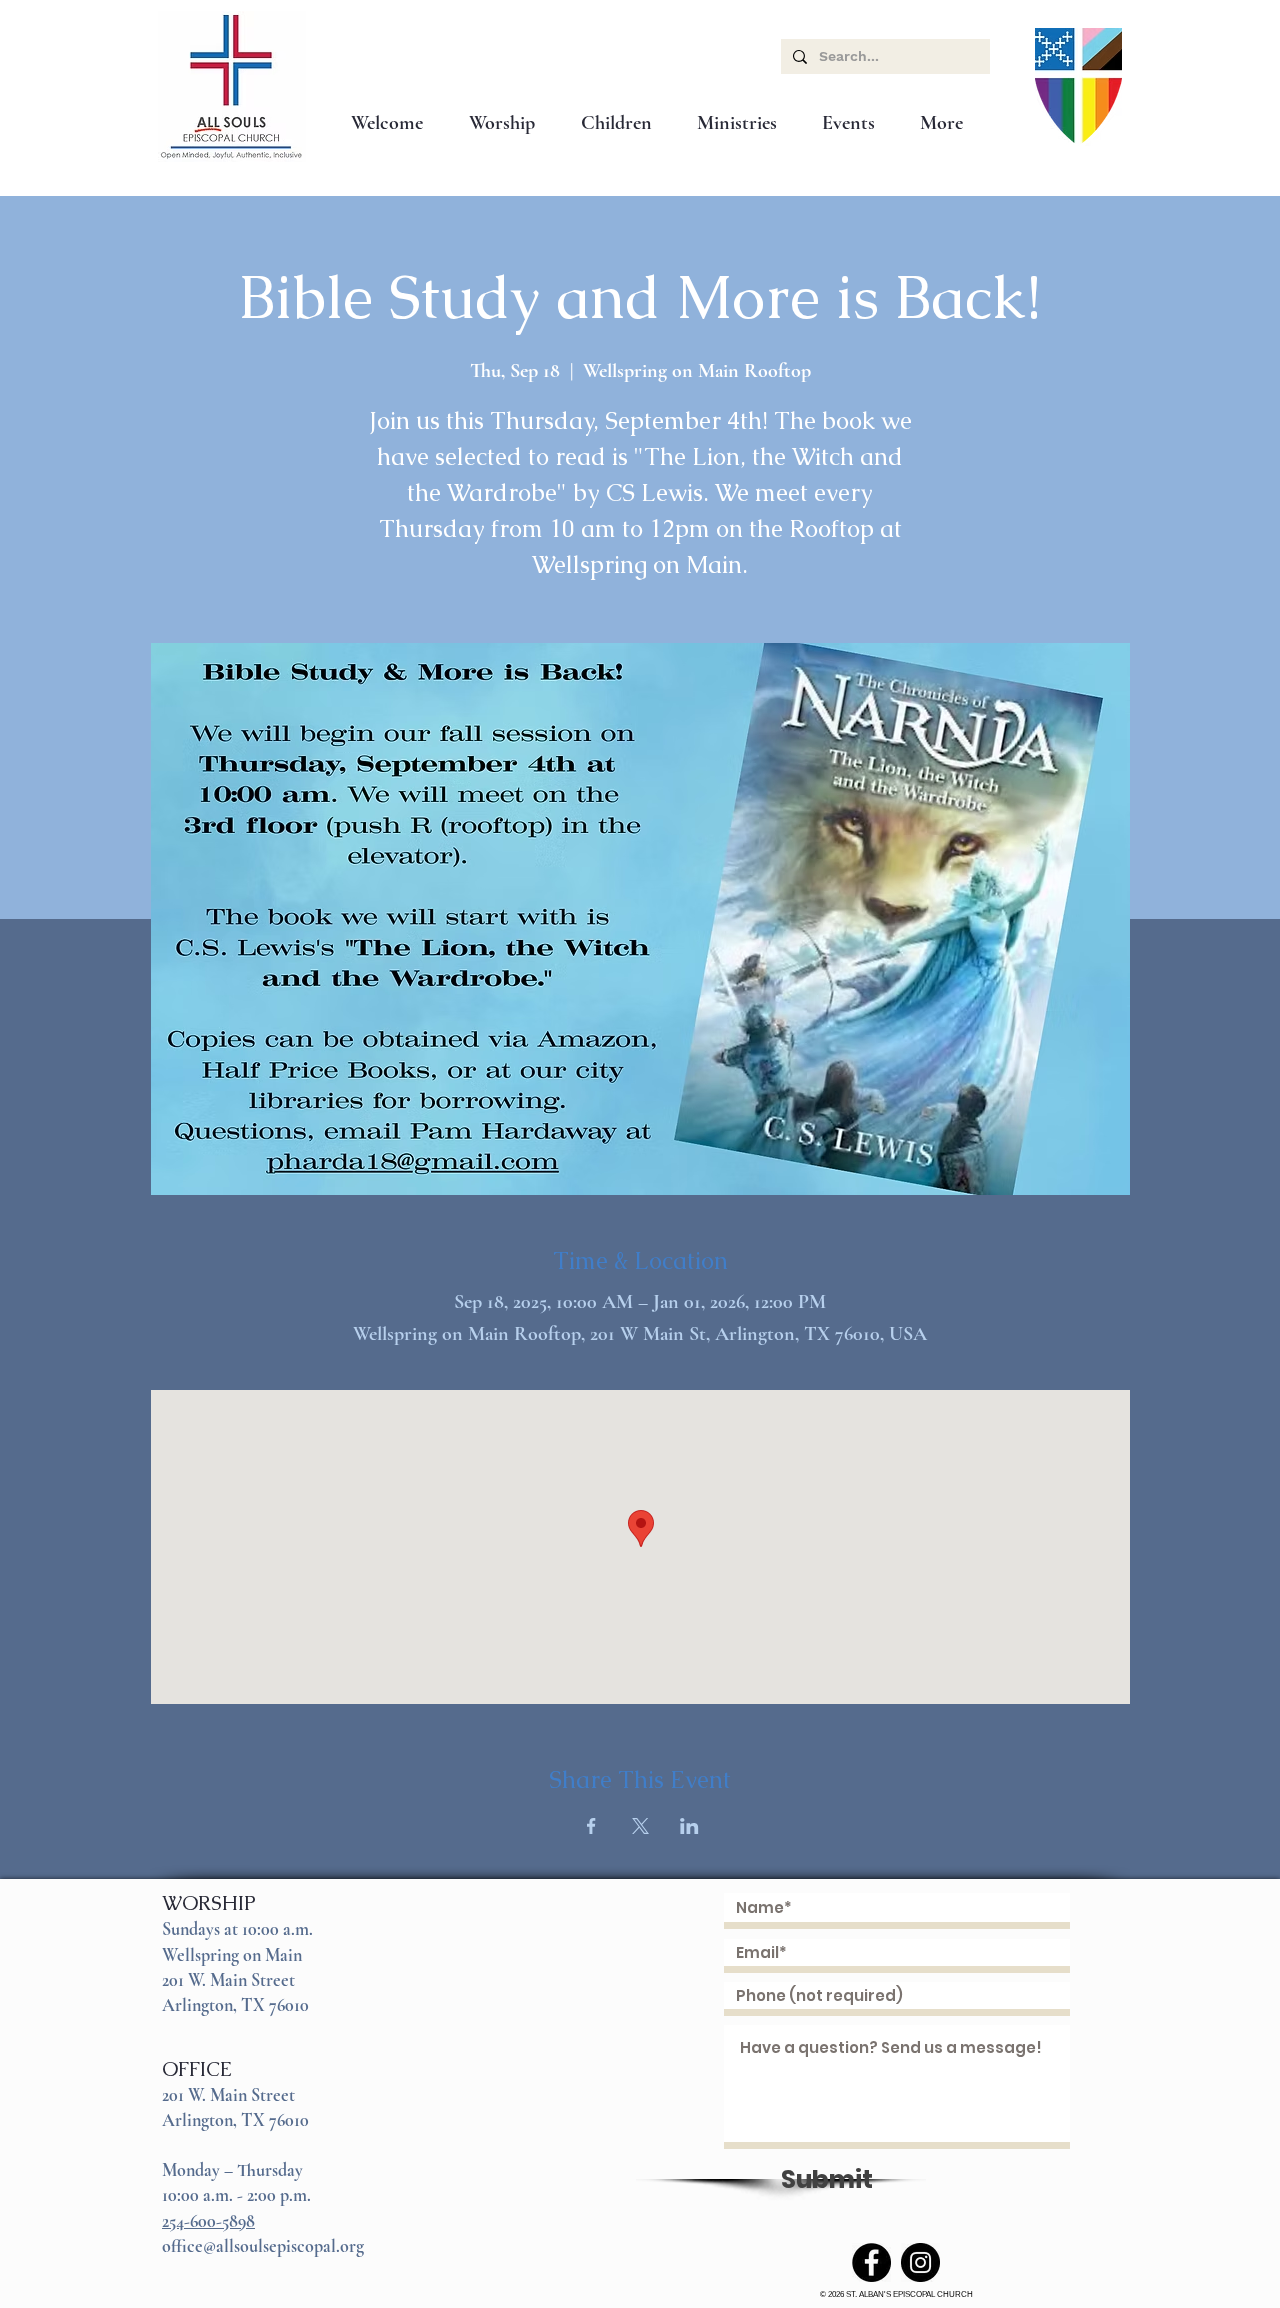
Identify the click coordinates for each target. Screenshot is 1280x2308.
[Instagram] (920, 2262)
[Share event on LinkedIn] (689, 1826)
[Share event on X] (640, 1826)
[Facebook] (871, 2262)
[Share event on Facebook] (591, 1826)
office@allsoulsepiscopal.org (263, 2246)
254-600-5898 (208, 2221)
